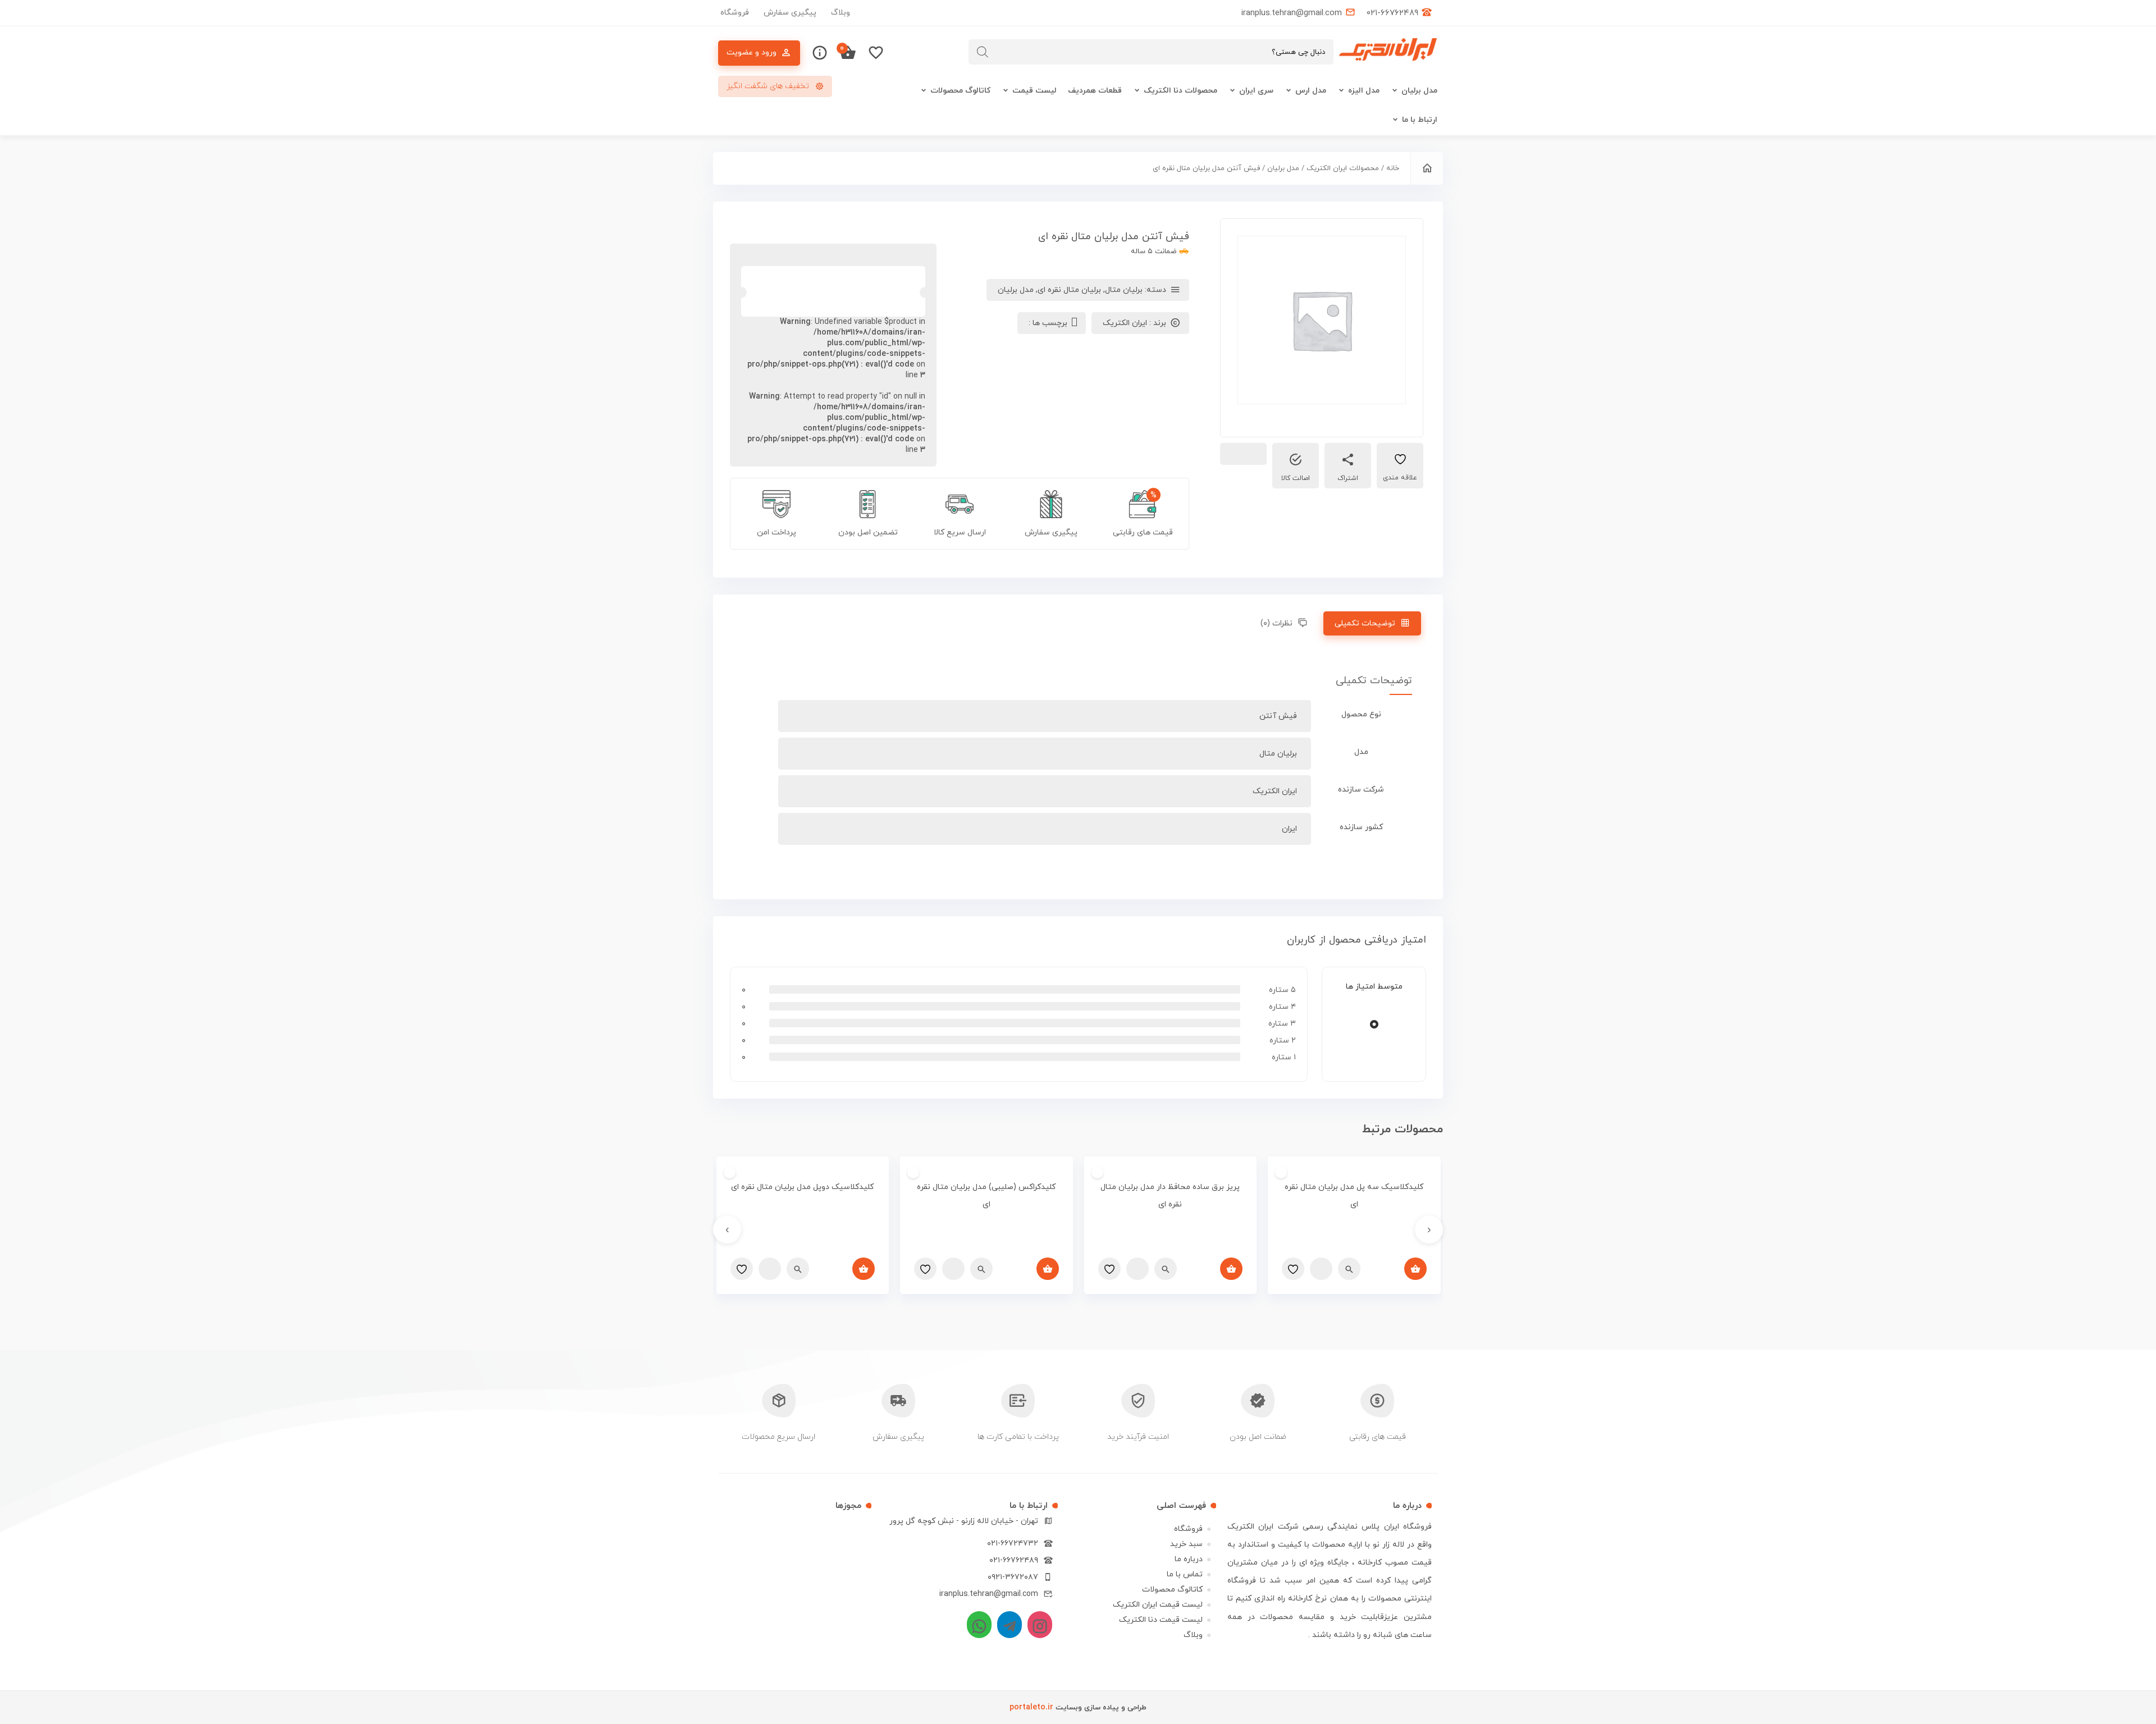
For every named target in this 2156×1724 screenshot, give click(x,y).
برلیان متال (1124, 290)
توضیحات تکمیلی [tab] (1365, 623)
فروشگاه (735, 13)
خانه (1393, 168)
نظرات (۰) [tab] (1276, 623)
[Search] (983, 52)
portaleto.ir (1031, 1707)
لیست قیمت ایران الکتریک (1158, 1605)
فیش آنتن (1278, 716)
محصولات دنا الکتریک (1180, 91)
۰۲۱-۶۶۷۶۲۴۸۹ (1014, 1560)
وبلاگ (841, 13)
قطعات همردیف (1095, 91)
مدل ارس (1311, 91)
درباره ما (1189, 1559)
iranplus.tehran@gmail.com (989, 1594)
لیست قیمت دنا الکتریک (1161, 1620)
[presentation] (1429, 1229)
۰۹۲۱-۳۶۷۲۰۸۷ (1013, 1577)
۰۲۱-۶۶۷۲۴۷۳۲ (1013, 1544)
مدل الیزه (1364, 91)
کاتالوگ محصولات (960, 91)
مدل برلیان (1419, 91)
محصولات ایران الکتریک (1343, 168)
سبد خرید (1186, 1544)
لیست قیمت (1034, 91)
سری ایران (1256, 91)
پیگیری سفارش (790, 13)
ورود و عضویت (752, 52)
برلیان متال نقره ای (1069, 290)
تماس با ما (1185, 1574)
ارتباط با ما (1420, 120)
